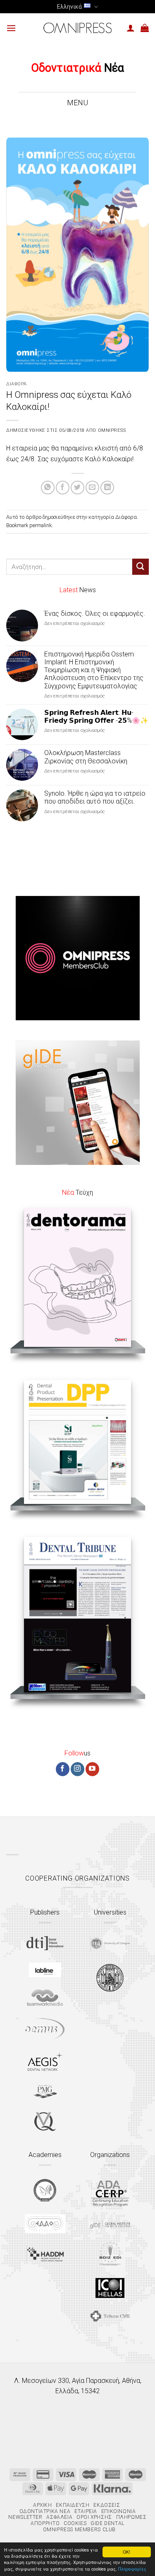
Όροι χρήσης (94, 2517)
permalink (41, 525)
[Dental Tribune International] (45, 1943)
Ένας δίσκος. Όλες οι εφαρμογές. (95, 614)
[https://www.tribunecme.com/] (110, 2316)
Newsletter (25, 2517)
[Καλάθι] (145, 28)
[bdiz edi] (110, 2253)
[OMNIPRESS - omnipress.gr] (78, 28)
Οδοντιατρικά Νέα (45, 2511)
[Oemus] (45, 2029)
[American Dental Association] (110, 2193)
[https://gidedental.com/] (110, 2224)
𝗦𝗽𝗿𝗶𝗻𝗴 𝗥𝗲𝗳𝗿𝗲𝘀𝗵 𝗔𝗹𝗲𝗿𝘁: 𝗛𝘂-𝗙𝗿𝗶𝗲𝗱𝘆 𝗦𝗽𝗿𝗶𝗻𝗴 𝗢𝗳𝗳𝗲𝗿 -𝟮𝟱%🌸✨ (96, 717)
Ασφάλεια (59, 2517)
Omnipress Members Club (79, 2530)
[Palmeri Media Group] (45, 2092)
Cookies (75, 2523)
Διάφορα (17, 384)
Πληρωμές (131, 2517)
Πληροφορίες (132, 2569)
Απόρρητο (45, 2523)
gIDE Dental (107, 2523)
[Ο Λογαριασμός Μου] (131, 28)
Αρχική (43, 2505)
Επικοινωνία (119, 2511)
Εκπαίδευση (73, 2505)
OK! (126, 2552)
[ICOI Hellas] (110, 2288)
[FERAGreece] (45, 2190)
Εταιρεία (86, 2511)
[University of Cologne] (110, 1944)
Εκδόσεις (107, 2505)
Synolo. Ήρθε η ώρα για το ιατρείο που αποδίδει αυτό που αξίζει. (95, 797)
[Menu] (11, 28)
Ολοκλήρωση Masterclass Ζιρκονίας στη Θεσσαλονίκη (86, 757)
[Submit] (141, 567)
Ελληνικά (69, 7)
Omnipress (112, 430)
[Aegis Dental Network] (45, 2062)
